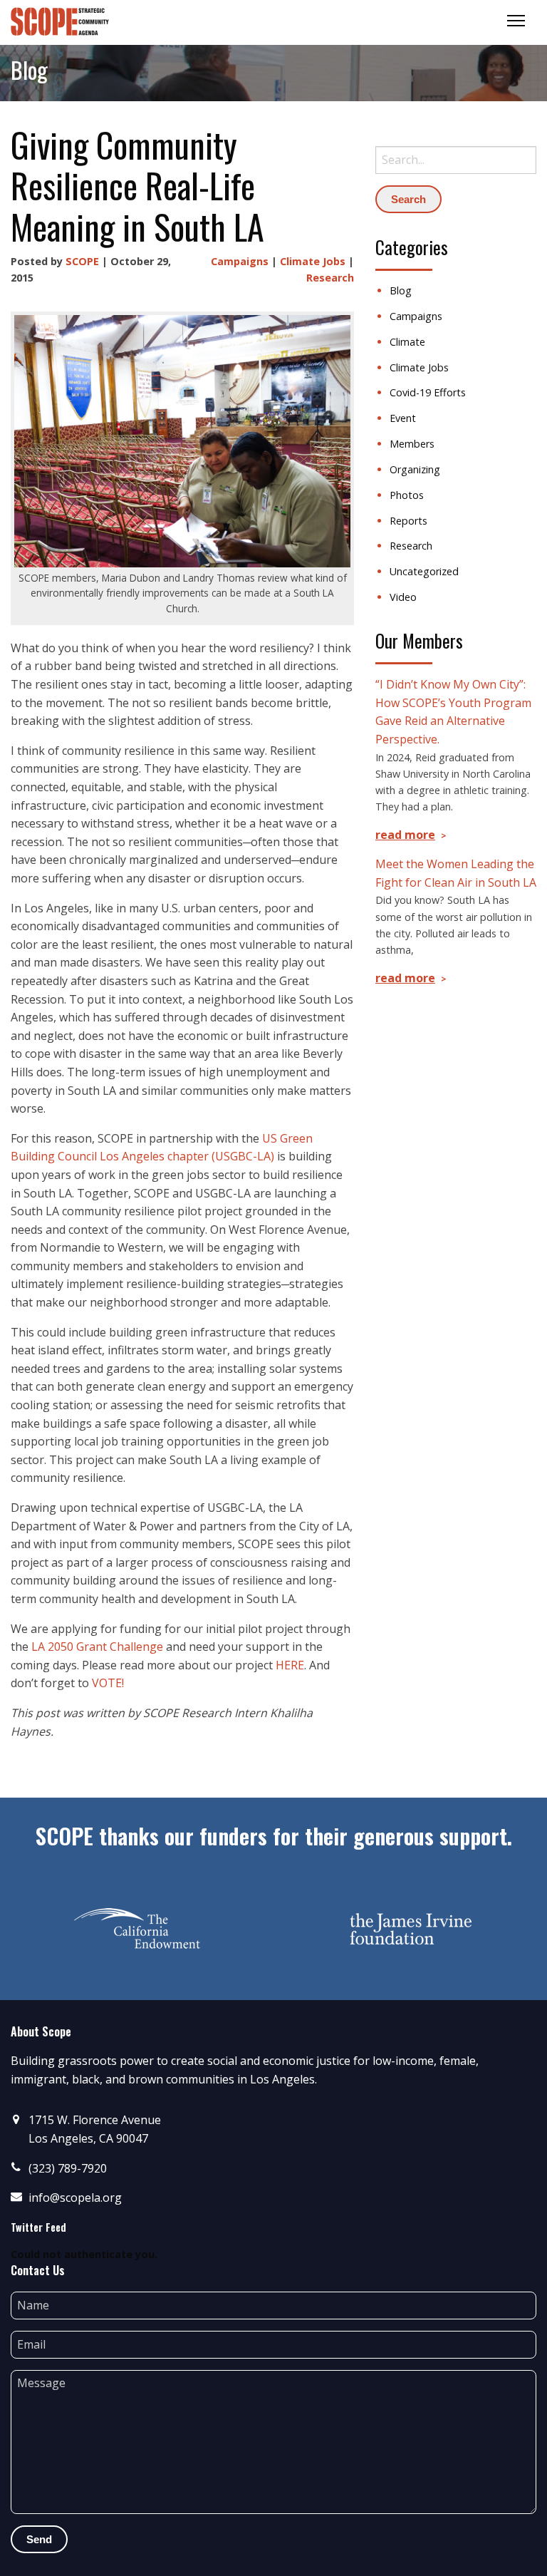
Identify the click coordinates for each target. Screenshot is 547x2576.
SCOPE (82, 261)
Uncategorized (424, 571)
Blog (401, 290)
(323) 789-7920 (68, 2168)
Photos (407, 495)
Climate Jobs (313, 261)
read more (405, 835)
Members (412, 444)
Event (403, 418)
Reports (408, 521)
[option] (137, 1929)
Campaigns (240, 261)
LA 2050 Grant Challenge (97, 1647)
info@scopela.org (75, 2198)
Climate (407, 342)
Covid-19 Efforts (428, 392)
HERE (290, 1665)
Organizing (415, 469)
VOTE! (108, 1683)
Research (330, 278)
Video (403, 597)
